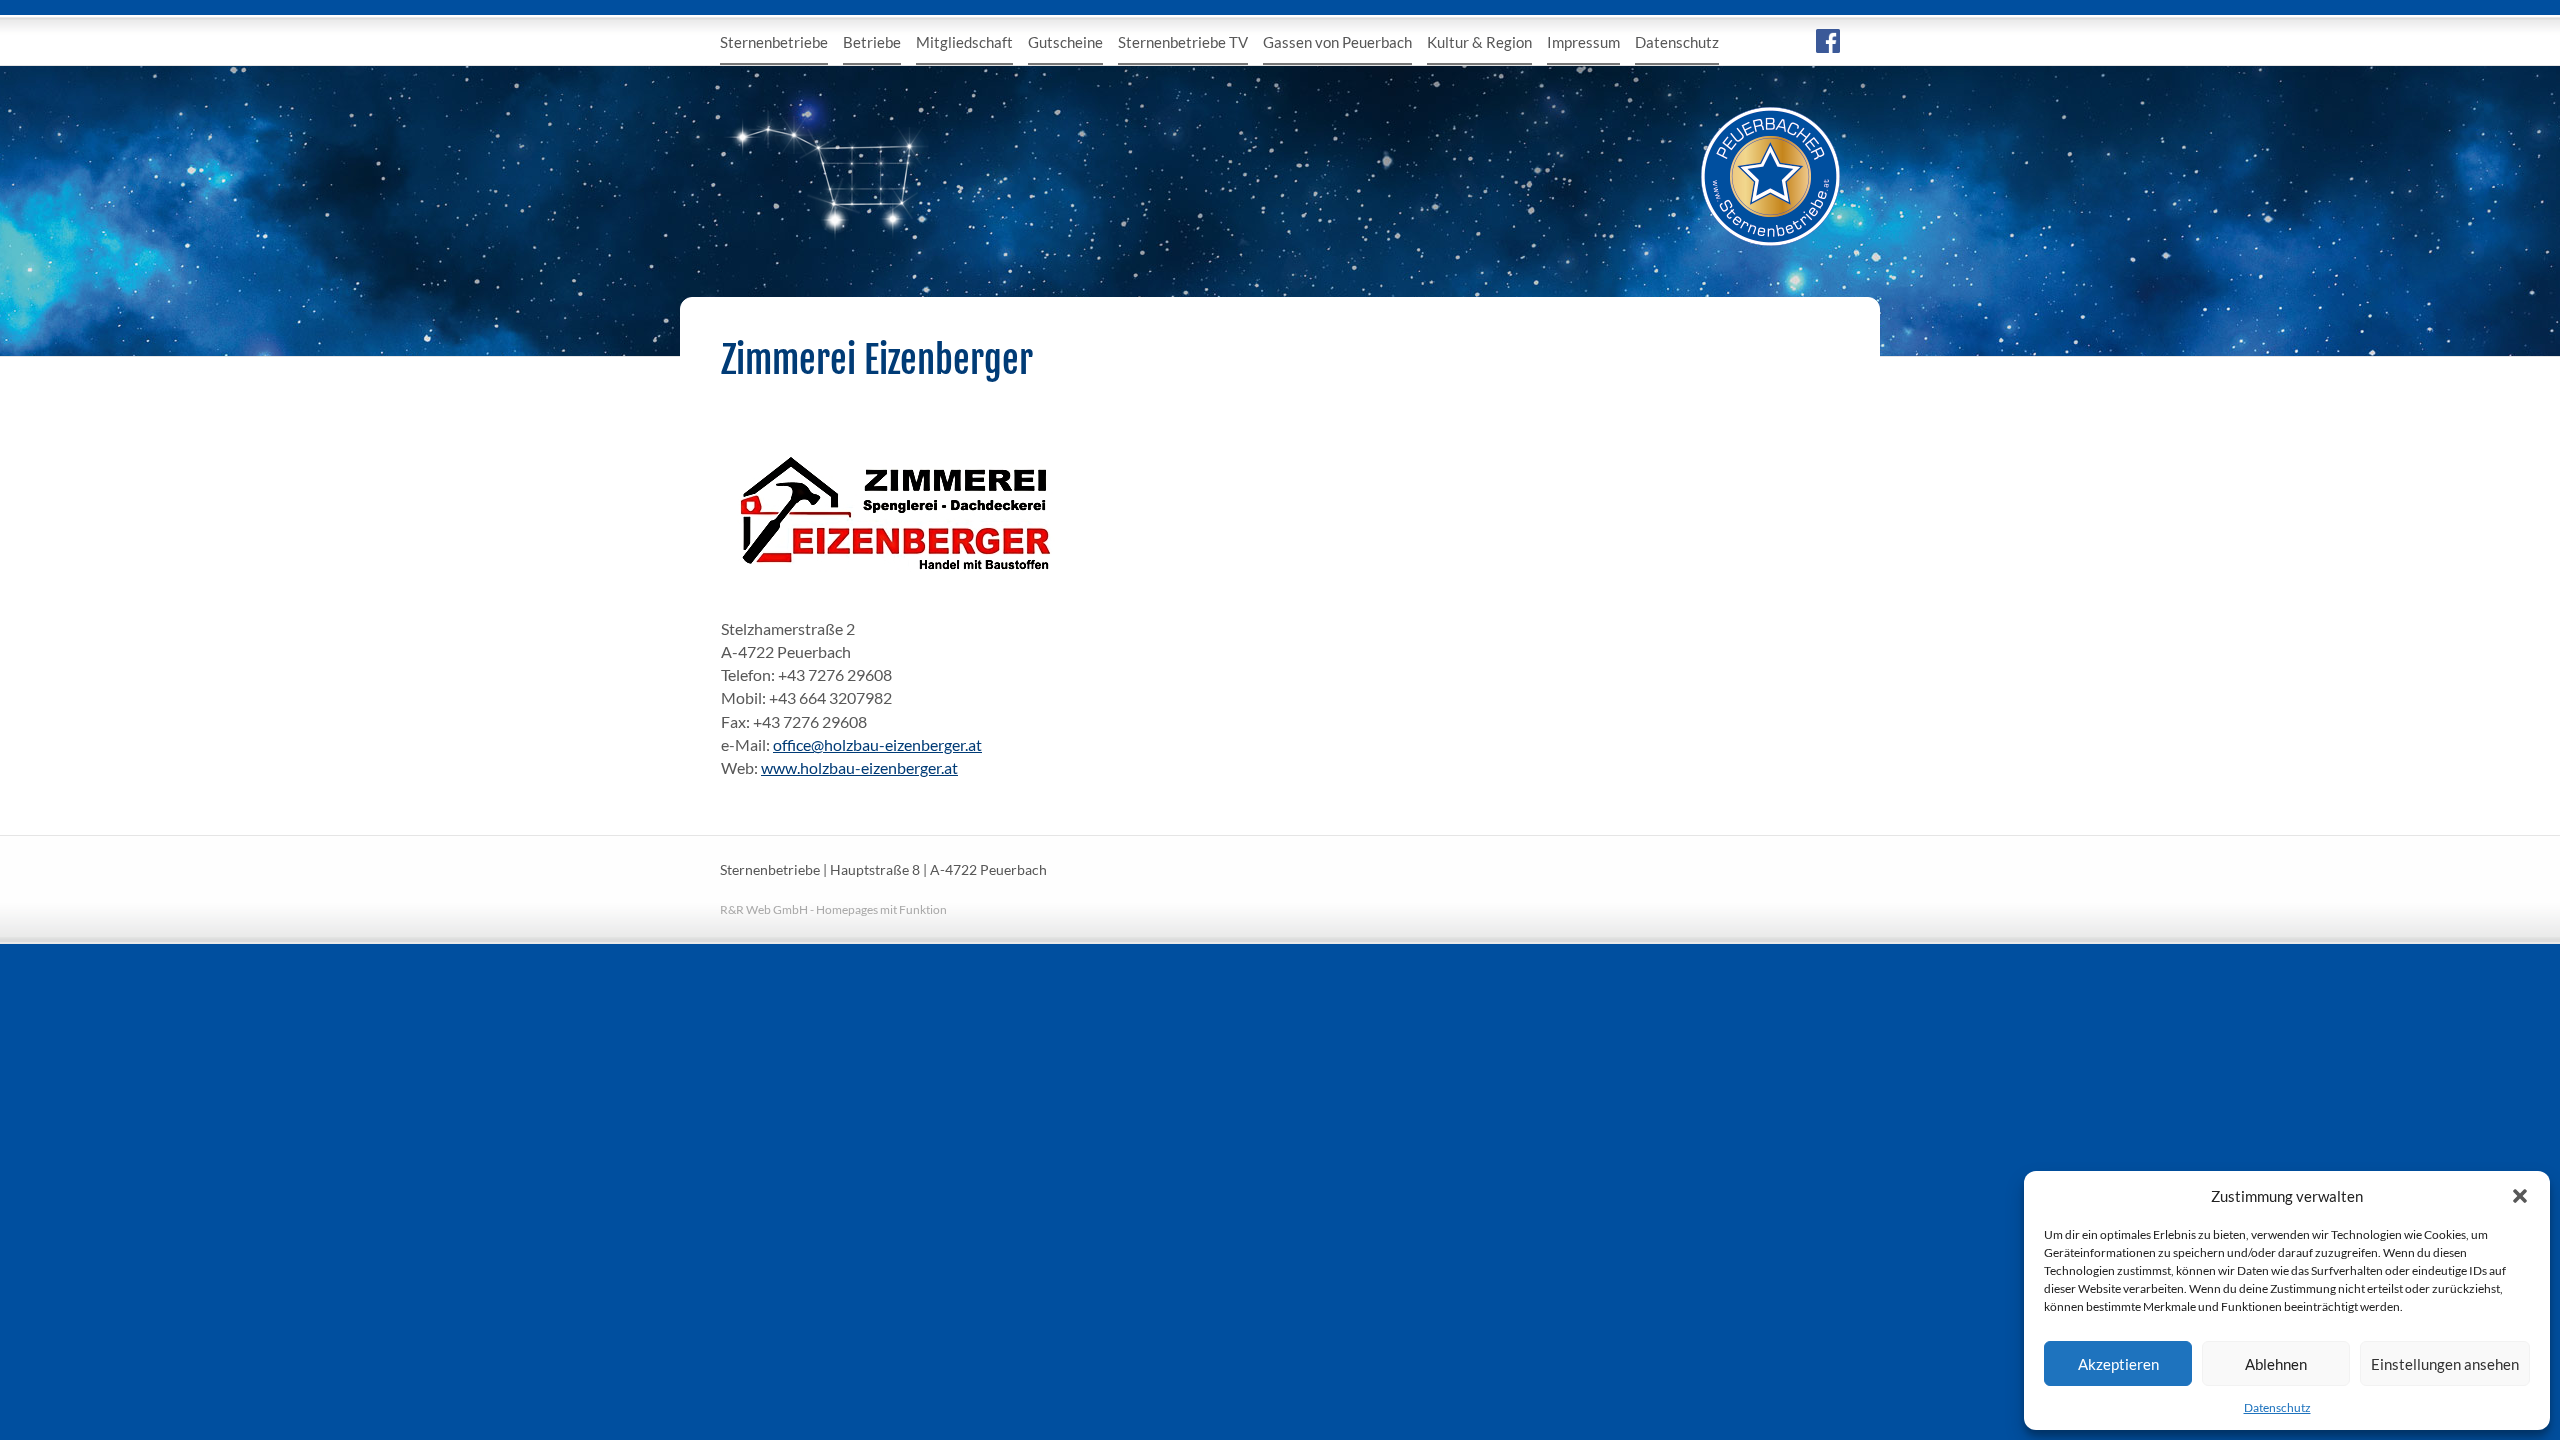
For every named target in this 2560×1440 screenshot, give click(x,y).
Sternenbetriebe (774, 42)
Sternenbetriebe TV (1183, 42)
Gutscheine (1065, 42)
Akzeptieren (2118, 1364)
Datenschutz (2277, 1407)
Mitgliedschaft (964, 42)
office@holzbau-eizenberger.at (877, 744)
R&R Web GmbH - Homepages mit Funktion (833, 909)
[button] (2520, 1196)
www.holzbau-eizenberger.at (859, 767)
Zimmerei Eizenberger (877, 360)
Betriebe (872, 42)
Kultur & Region (1479, 42)
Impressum (1583, 42)
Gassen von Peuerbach (1337, 42)
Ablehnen (2276, 1364)
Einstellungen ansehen (2445, 1364)
